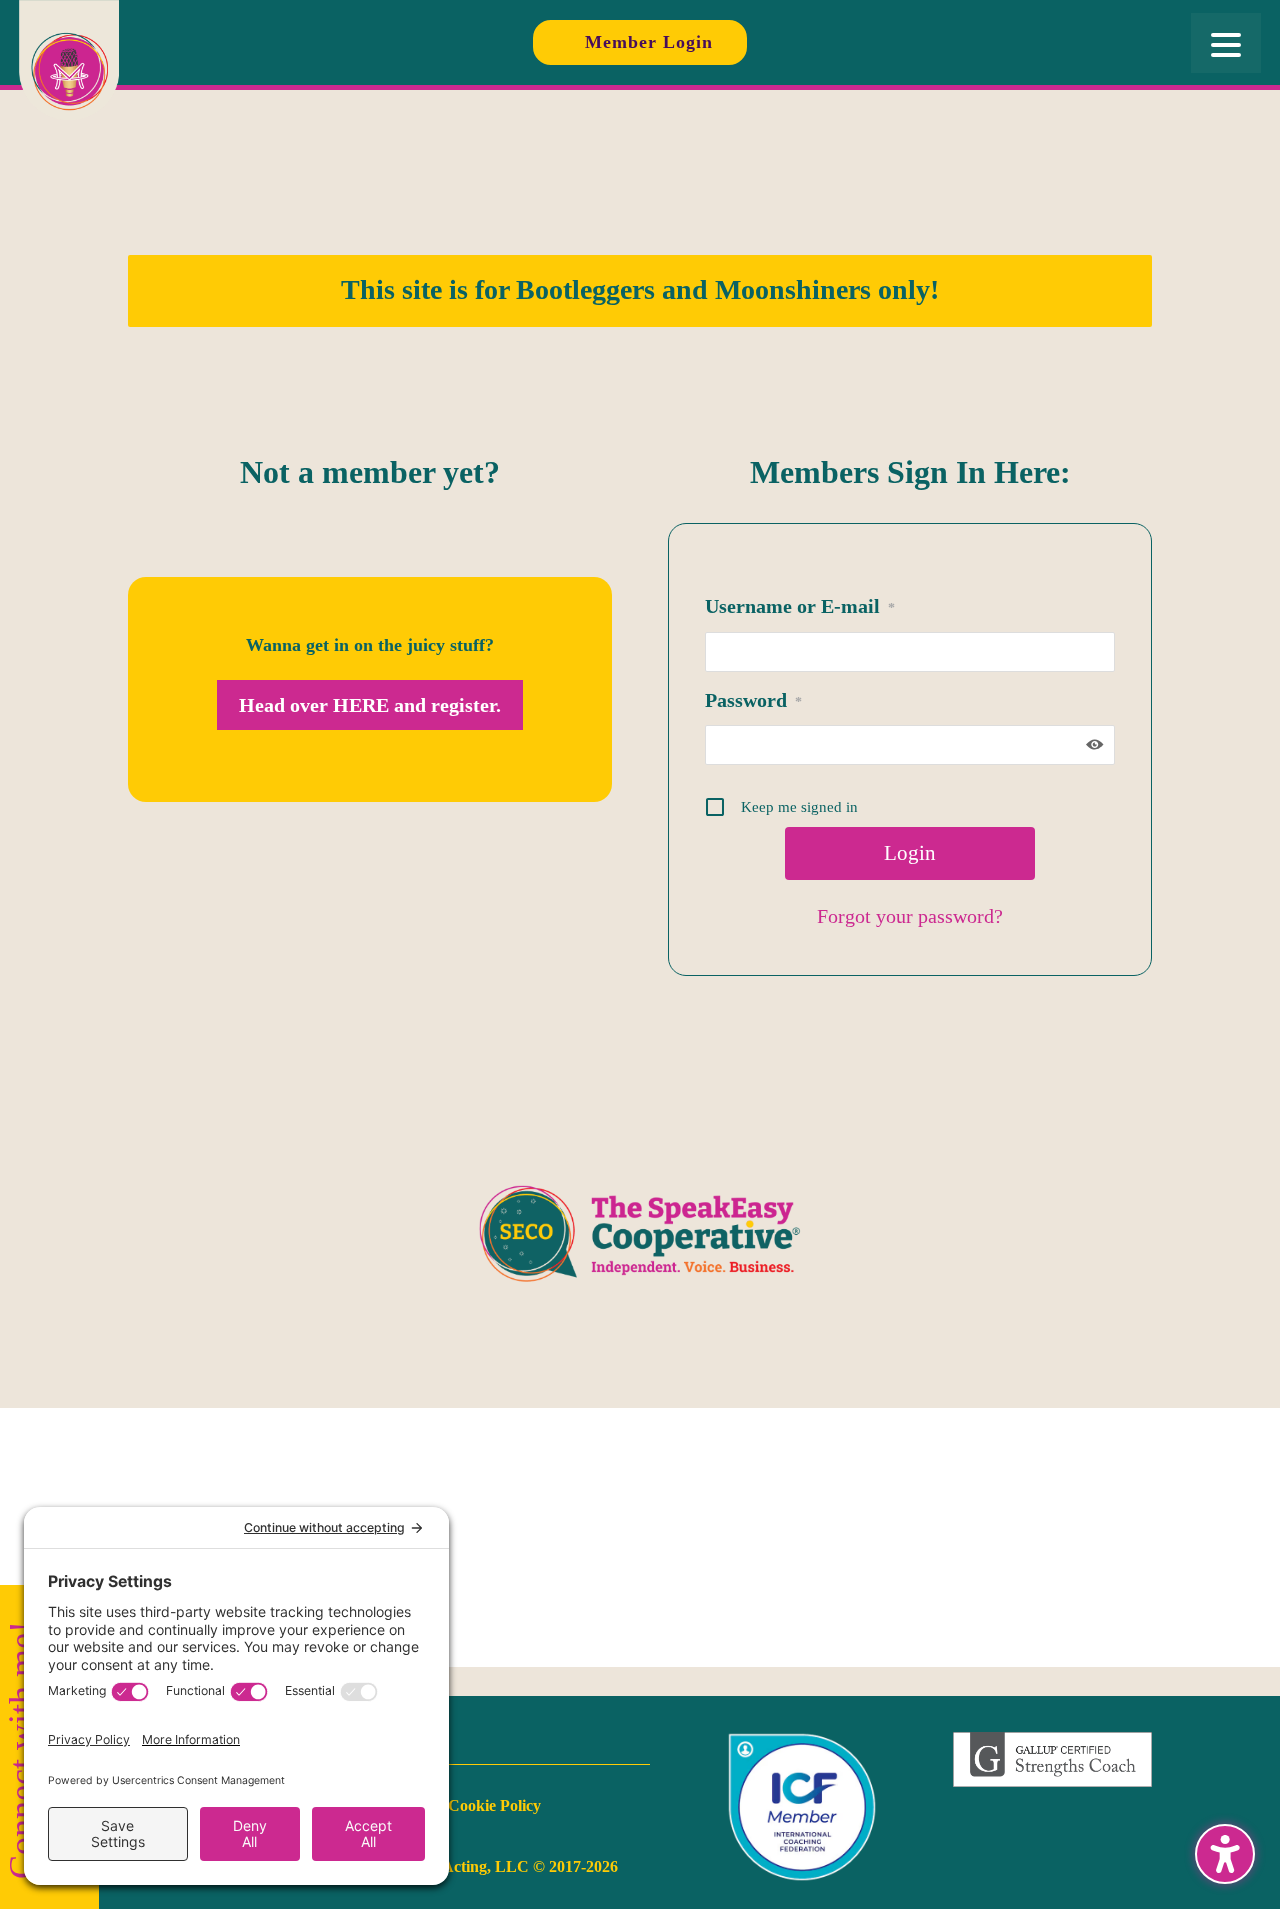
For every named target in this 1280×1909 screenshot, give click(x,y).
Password (753, 700)
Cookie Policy (494, 1805)
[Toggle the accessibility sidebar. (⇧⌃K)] (1225, 1854)
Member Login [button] (649, 42)
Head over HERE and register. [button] (370, 705)
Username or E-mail (800, 606)
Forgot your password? (910, 916)
